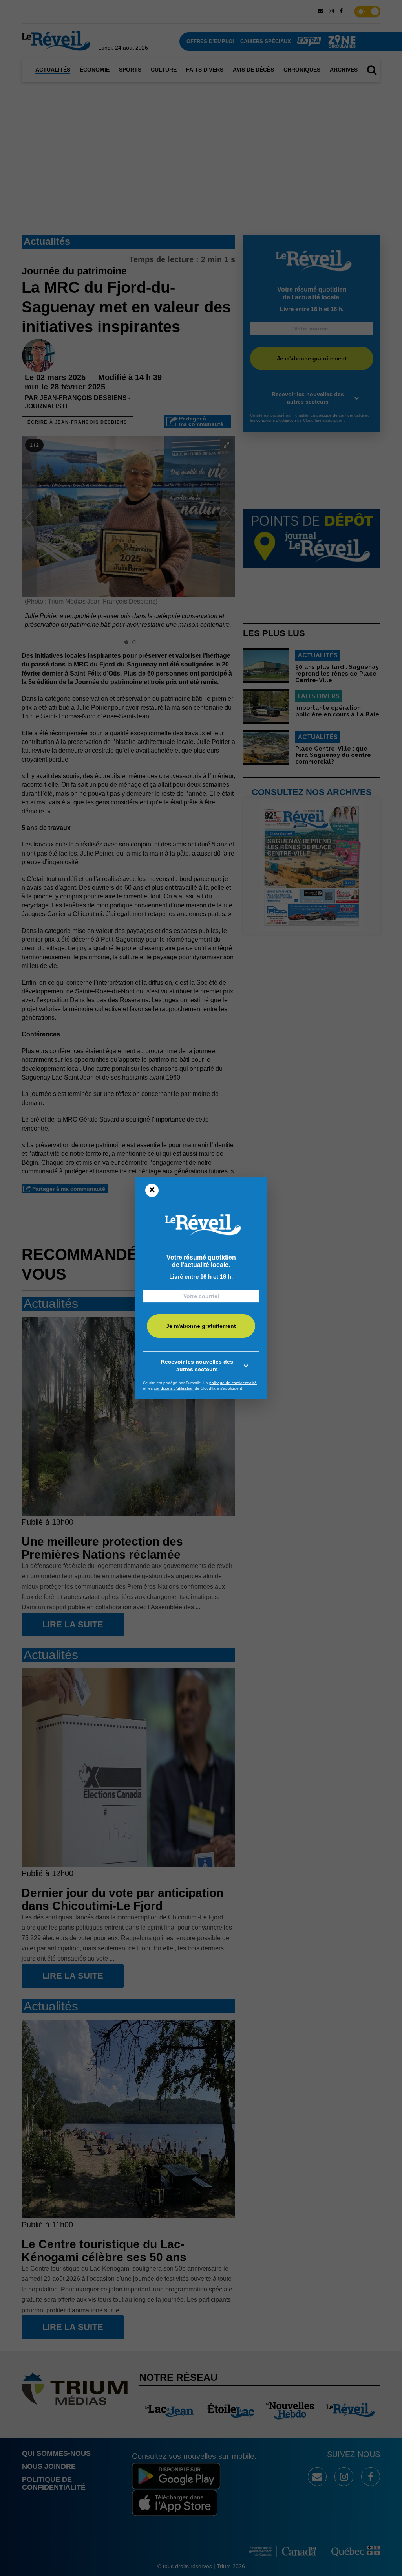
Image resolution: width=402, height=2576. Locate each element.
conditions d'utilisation (174, 1388)
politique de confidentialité (233, 1383)
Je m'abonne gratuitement (201, 1326)
